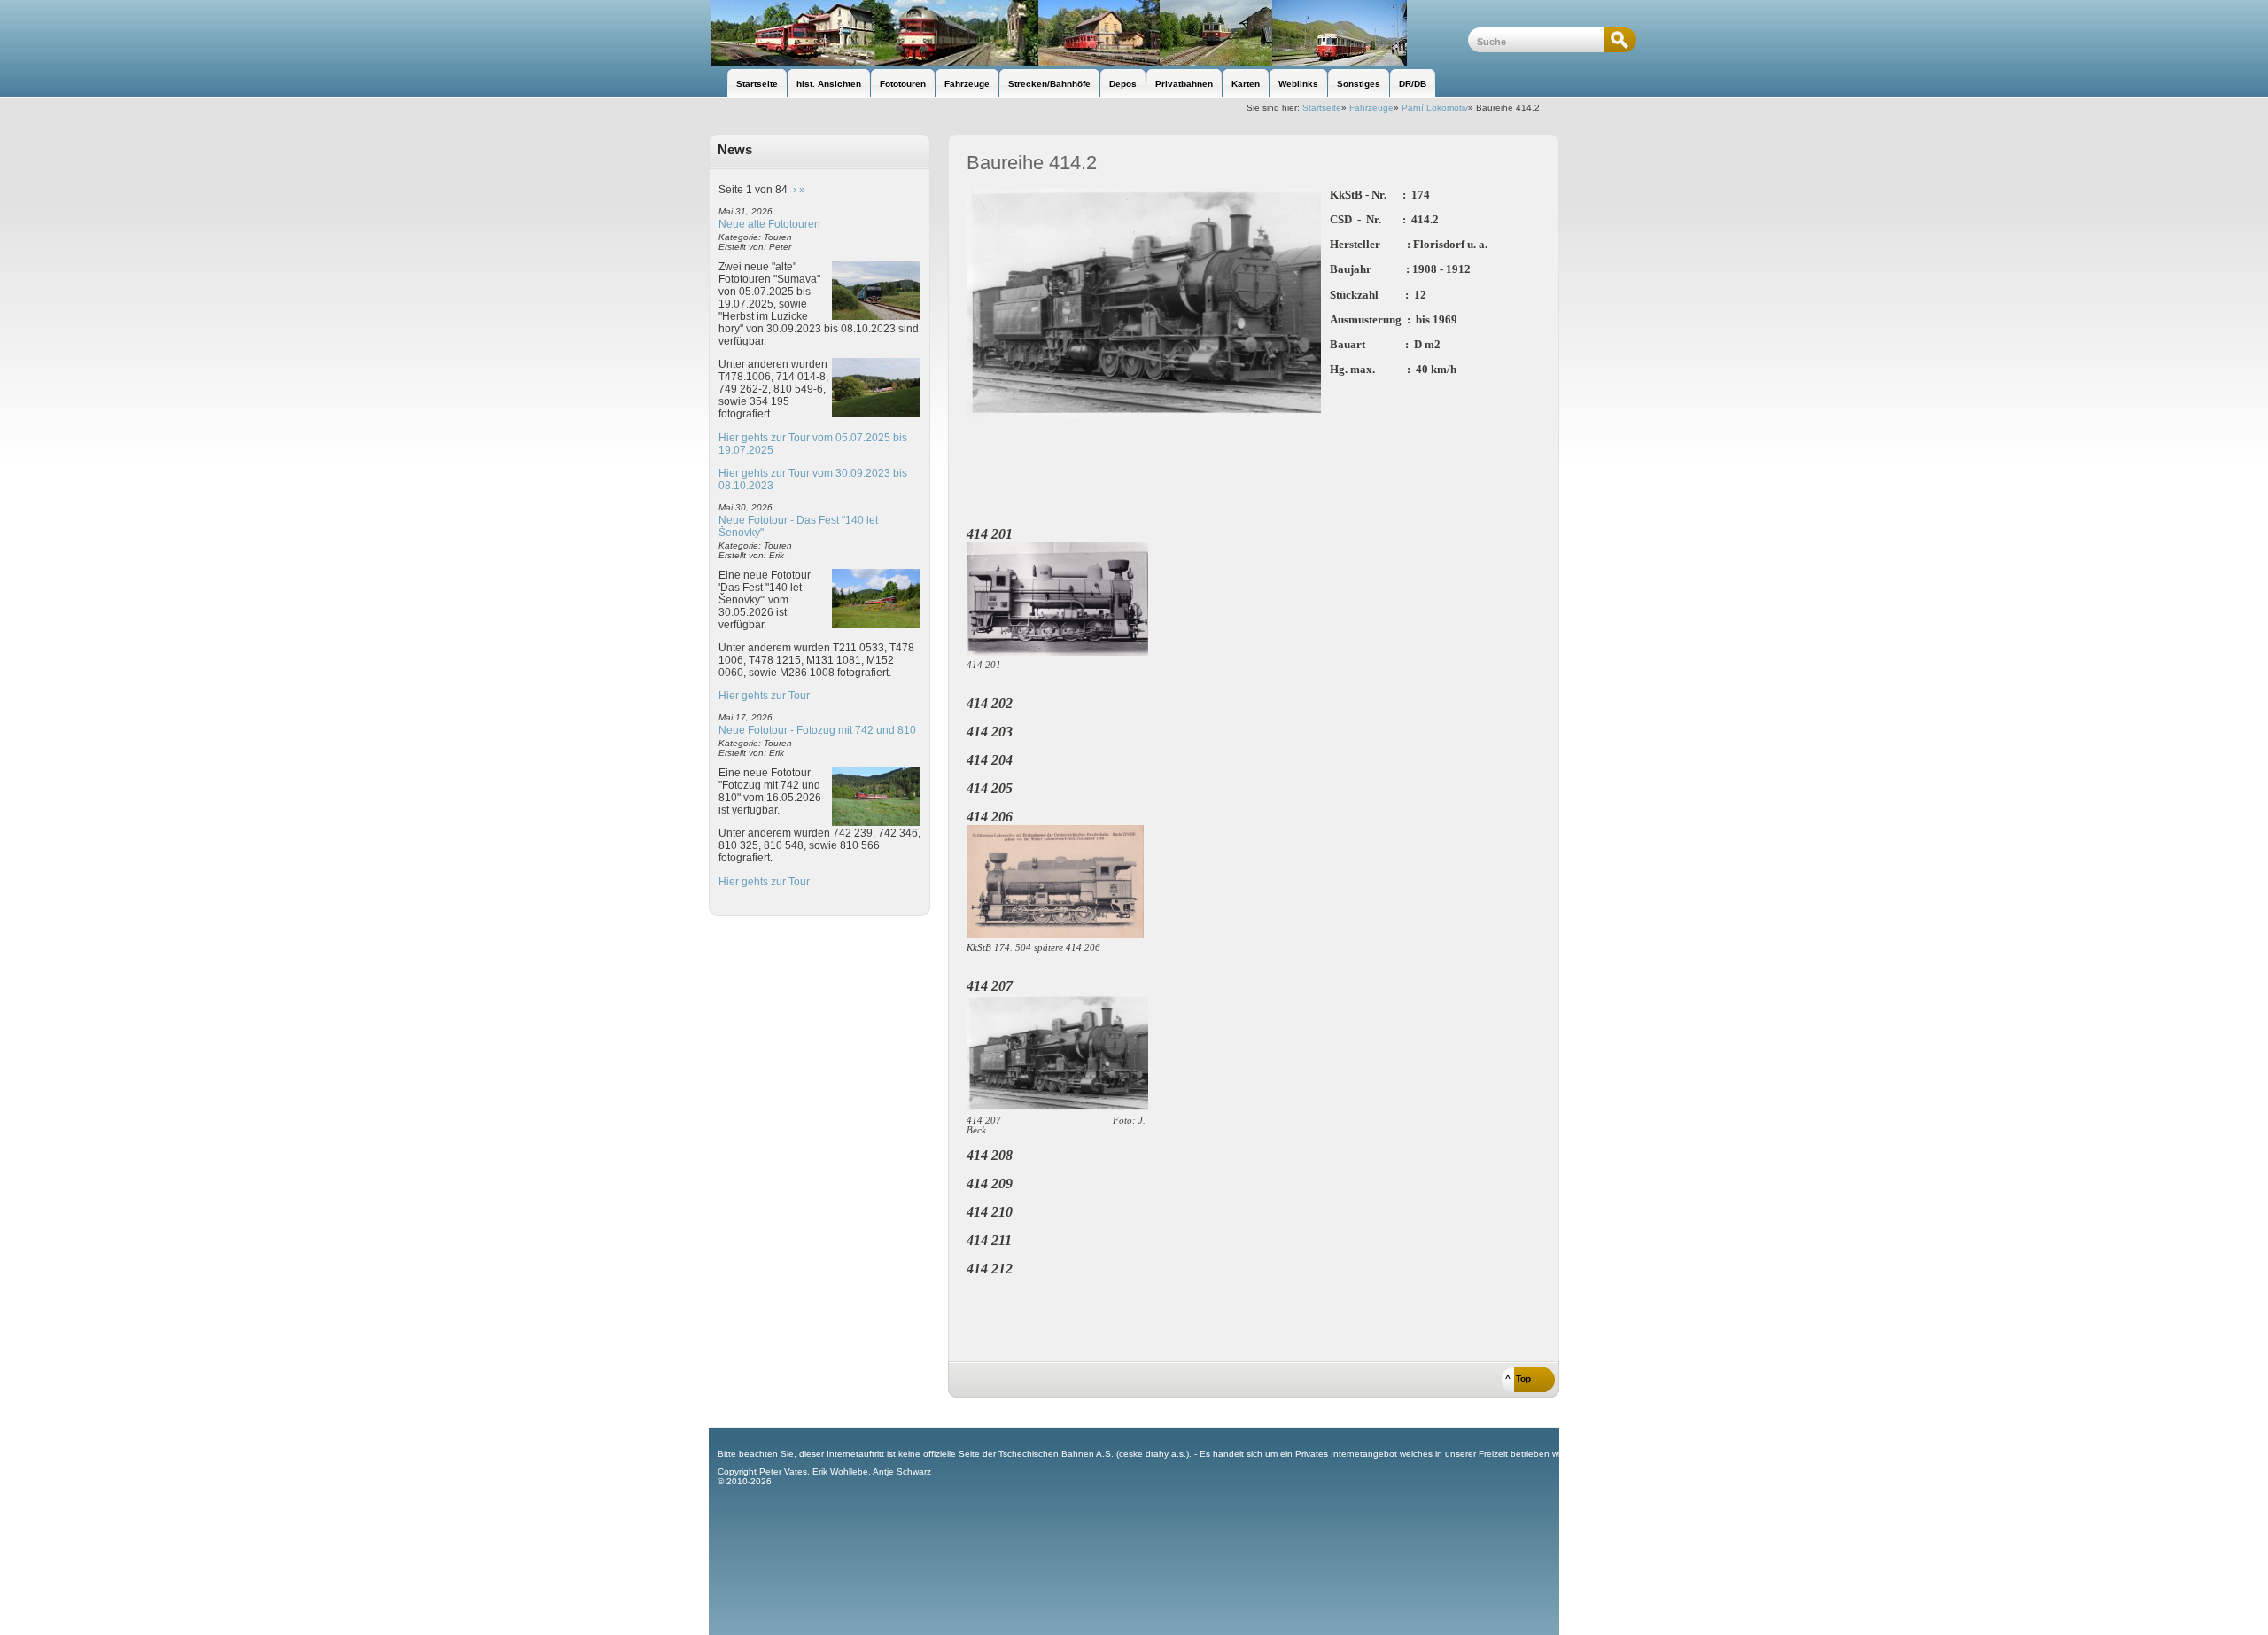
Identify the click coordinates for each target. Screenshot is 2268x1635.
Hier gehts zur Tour (764, 696)
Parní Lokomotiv (1435, 108)
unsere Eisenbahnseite (1088, 33)
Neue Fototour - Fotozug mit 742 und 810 (817, 730)
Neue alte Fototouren (769, 224)
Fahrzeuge (1371, 108)
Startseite (1322, 108)
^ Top (1518, 1378)
